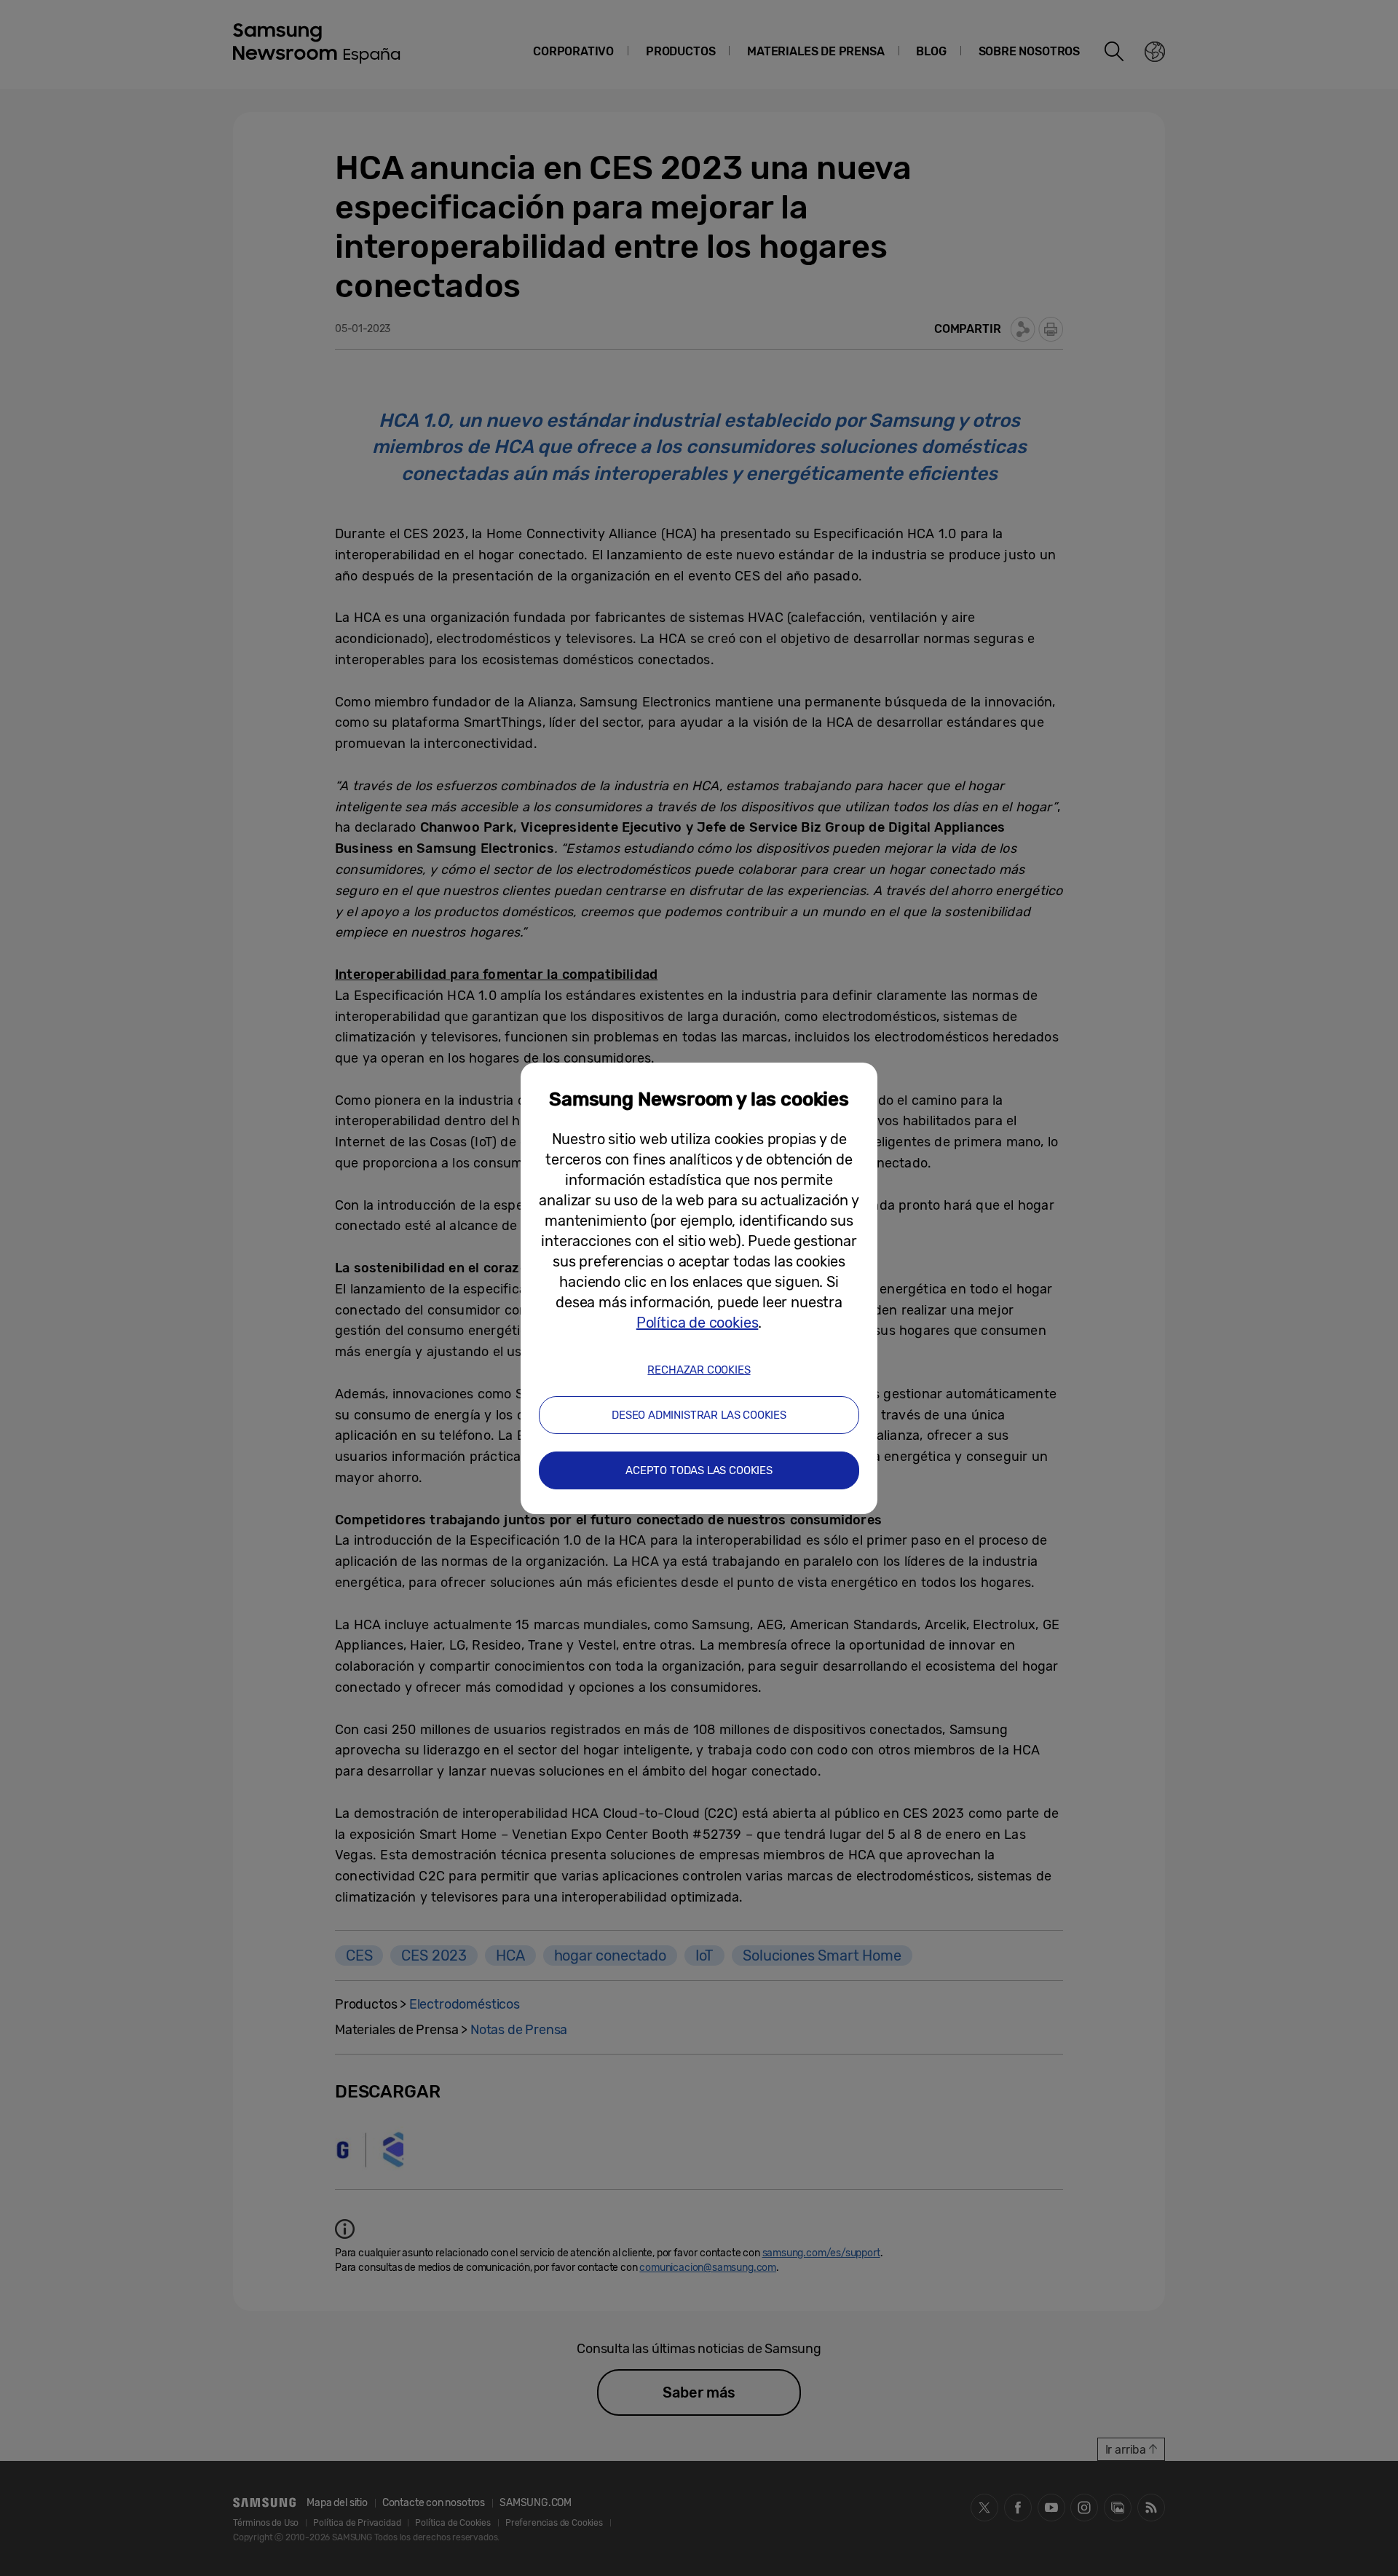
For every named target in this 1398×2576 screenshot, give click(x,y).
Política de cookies (698, 1323)
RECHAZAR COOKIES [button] (699, 1370)
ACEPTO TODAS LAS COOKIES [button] (699, 1470)
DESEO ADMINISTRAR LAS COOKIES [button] (699, 1415)
